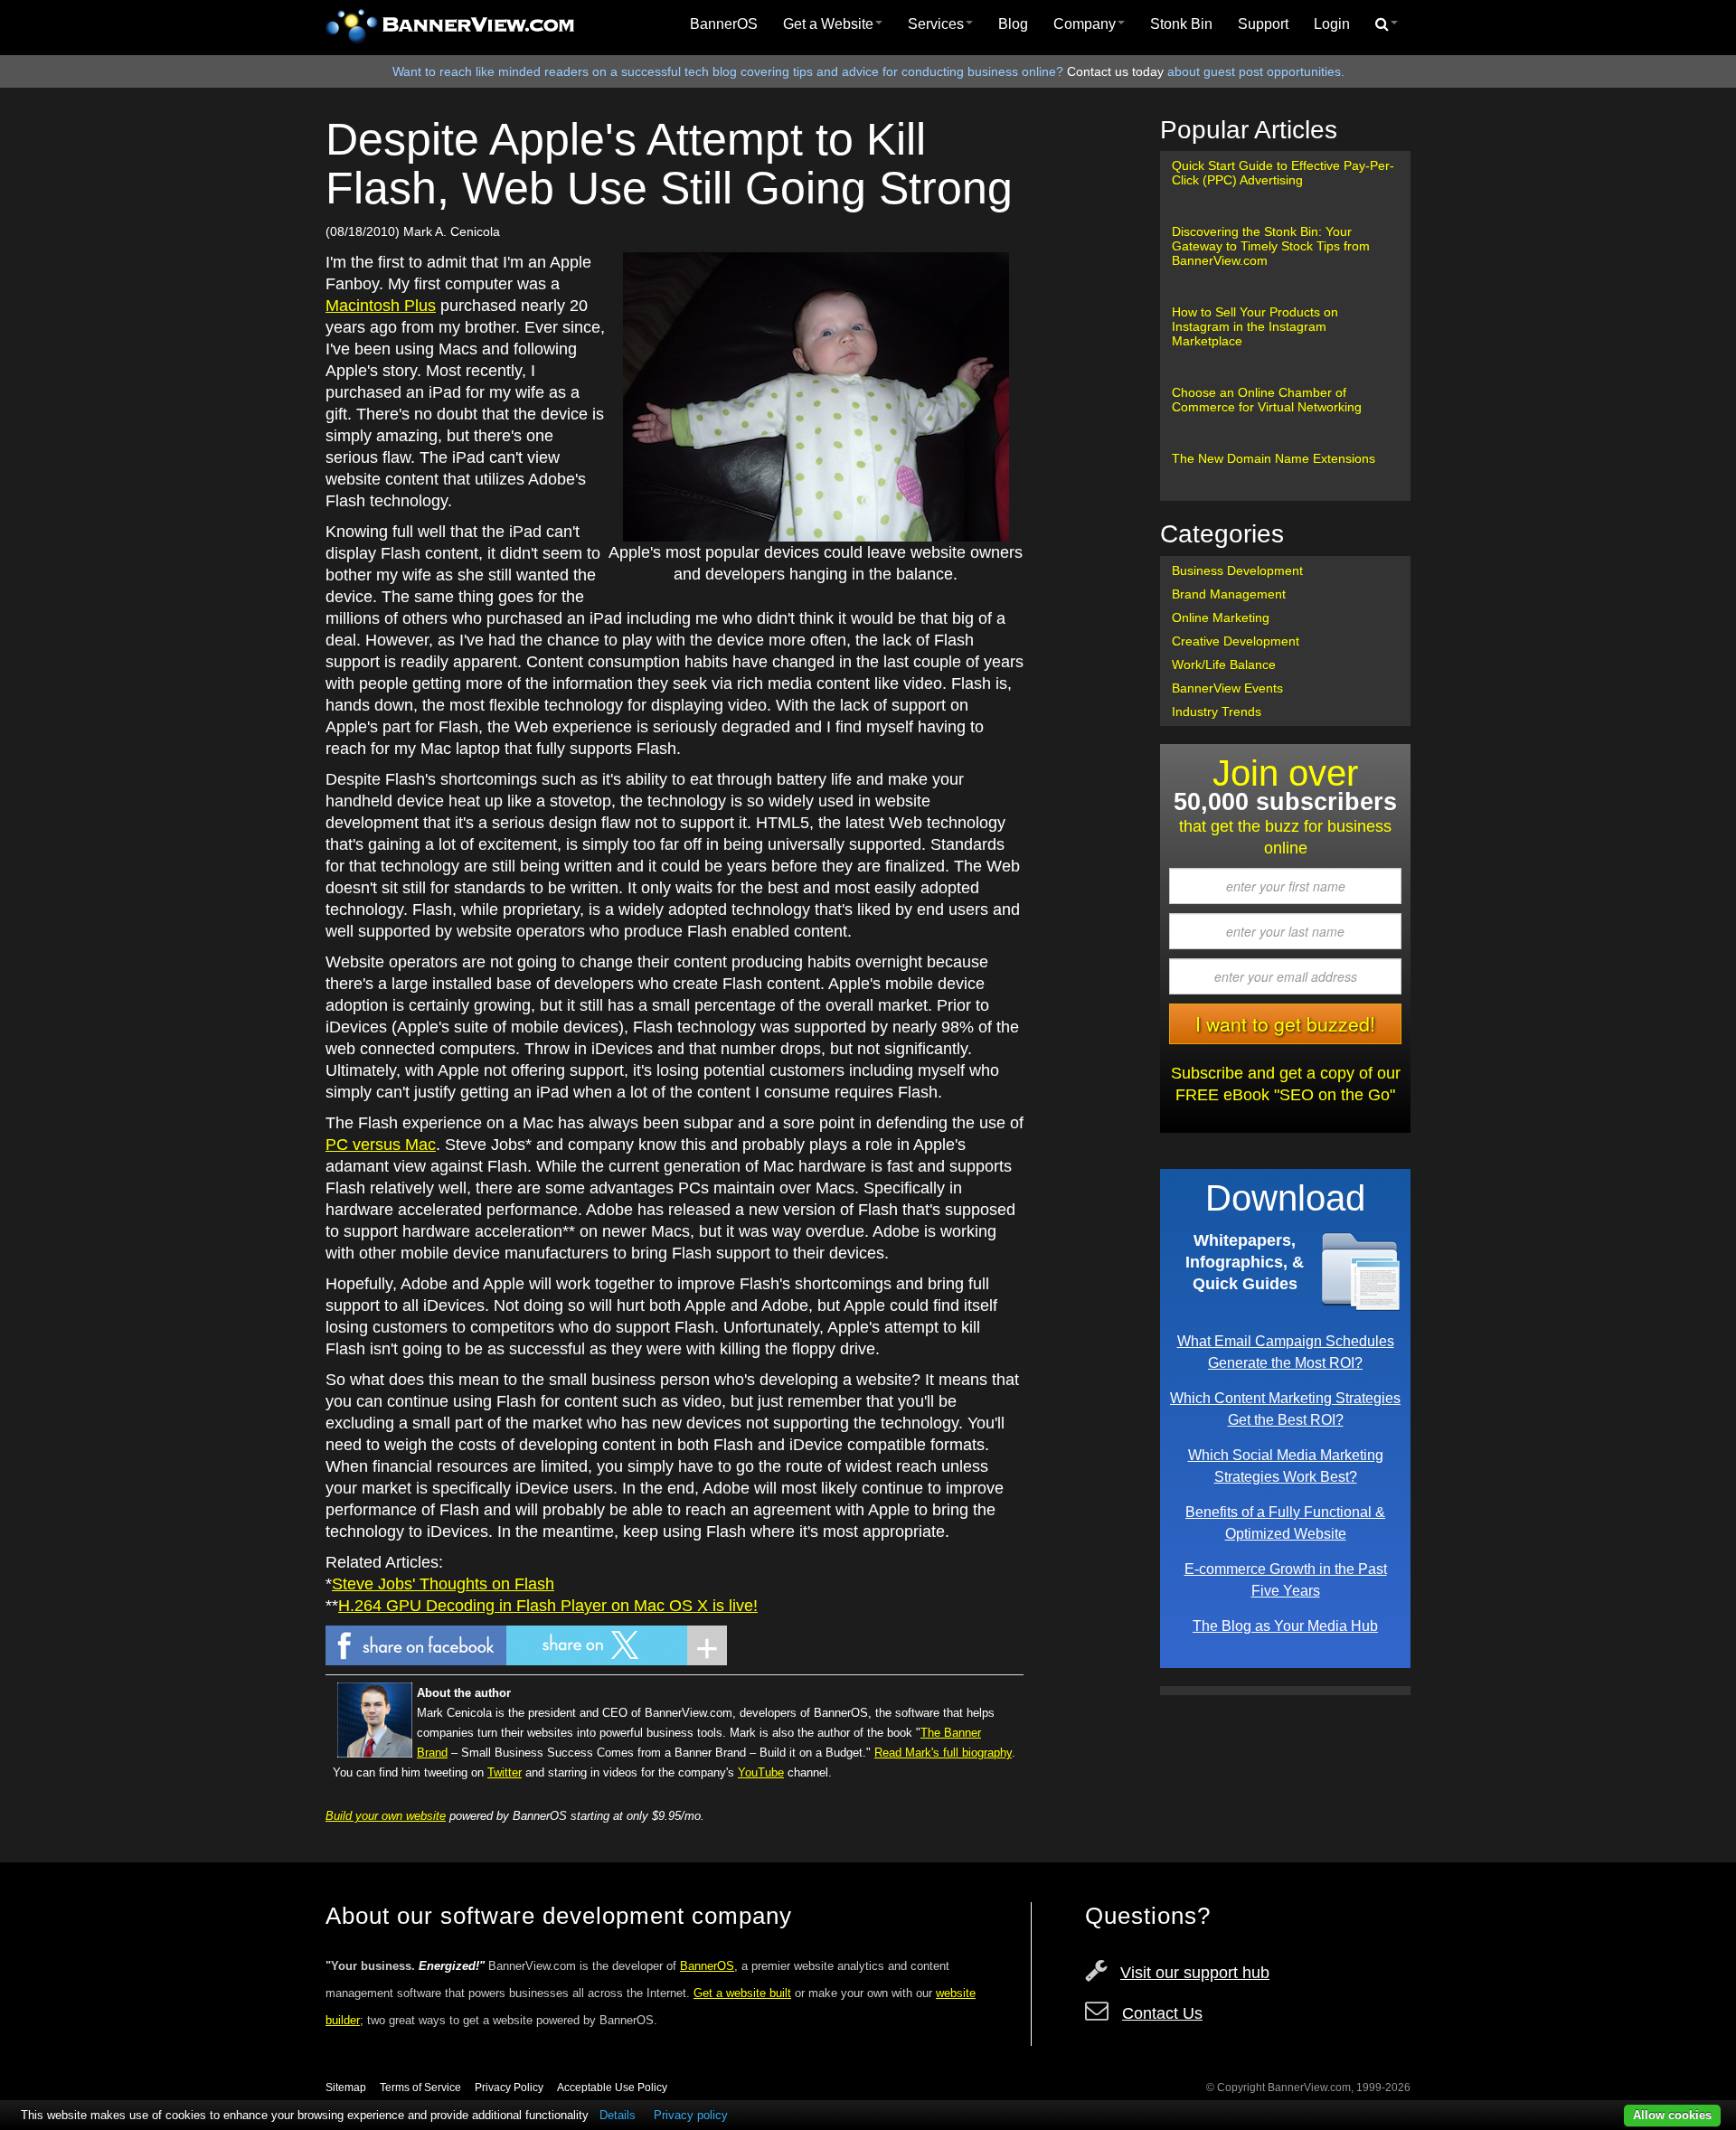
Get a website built (742, 1993)
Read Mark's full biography (943, 1753)
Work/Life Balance (1224, 664)
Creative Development (1236, 641)
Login (1332, 24)
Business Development (1237, 570)
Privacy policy (691, 2115)
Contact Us (1162, 2013)
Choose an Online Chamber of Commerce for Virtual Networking (1267, 400)
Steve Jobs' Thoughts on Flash (443, 1584)
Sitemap (346, 2088)
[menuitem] (724, 24)
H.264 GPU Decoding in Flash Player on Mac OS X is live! (548, 1606)
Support (1263, 24)
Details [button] (618, 2115)
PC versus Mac (381, 1145)
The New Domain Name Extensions (1274, 458)
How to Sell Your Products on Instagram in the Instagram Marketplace (1255, 326)
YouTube (761, 1772)
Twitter (505, 1772)
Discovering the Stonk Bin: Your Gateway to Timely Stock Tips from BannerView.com (1271, 246)
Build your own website (386, 1816)
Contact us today (1115, 71)
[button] (1387, 24)
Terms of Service (420, 2088)
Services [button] (936, 24)
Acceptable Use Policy (612, 2088)
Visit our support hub (1195, 1973)
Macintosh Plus (381, 306)
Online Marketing (1221, 617)
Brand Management (1229, 594)
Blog (1013, 24)
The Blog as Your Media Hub (1285, 1626)
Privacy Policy (509, 2088)
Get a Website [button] (828, 24)
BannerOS (724, 24)
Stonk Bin (1181, 24)
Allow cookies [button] (1672, 2115)
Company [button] (1085, 24)
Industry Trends (1217, 712)
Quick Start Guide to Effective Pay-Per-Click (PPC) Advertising (1283, 173)
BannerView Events (1227, 688)
